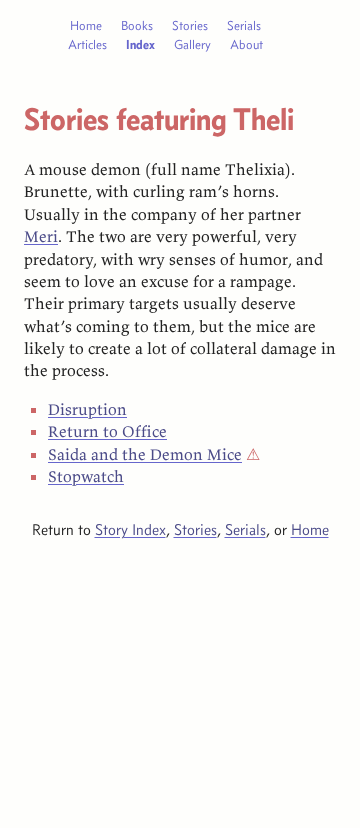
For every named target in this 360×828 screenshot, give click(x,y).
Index (140, 44)
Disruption (87, 409)
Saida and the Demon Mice (145, 454)
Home (86, 25)
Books (137, 25)
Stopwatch (86, 476)
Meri (41, 236)
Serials (244, 25)
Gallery (192, 44)
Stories (190, 25)
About (246, 44)
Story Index (130, 529)
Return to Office (107, 431)
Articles (87, 44)
